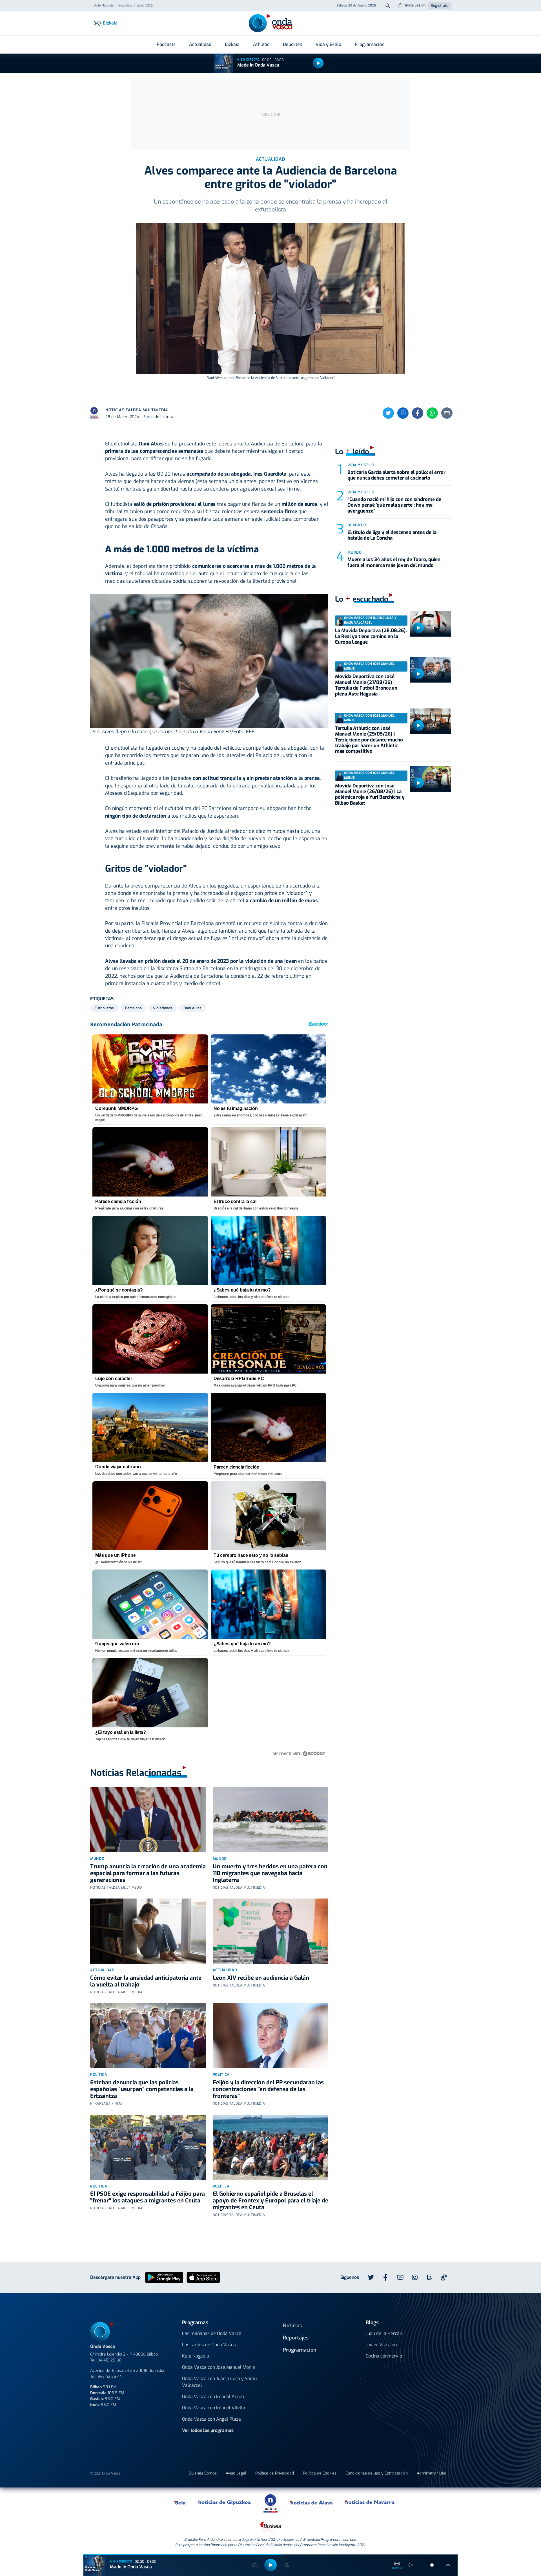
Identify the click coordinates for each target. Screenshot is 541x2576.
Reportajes (296, 2338)
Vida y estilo (361, 465)
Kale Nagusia (196, 2356)
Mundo (97, 1859)
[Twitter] (388, 413)
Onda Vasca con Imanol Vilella (214, 2408)
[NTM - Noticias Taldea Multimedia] (270, 2503)
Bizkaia (232, 44)
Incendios (125, 6)
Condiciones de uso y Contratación (377, 2473)
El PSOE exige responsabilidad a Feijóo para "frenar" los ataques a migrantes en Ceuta (148, 2197)
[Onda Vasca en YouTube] (400, 2277)
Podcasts (166, 44)
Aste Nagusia (104, 6)
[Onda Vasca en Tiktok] (444, 2277)
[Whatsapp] (432, 413)
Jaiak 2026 (145, 6)
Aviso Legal (236, 2473)
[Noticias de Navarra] (370, 2502)
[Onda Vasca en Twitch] (429, 2277)
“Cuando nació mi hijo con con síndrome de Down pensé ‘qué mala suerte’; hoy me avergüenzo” (394, 505)
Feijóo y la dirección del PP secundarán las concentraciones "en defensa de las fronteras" (268, 2089)
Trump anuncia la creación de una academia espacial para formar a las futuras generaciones (148, 1873)
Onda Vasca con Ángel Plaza (211, 2419)
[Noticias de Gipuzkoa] (224, 2502)
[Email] (447, 413)
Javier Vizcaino (381, 2345)
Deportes (292, 44)
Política (99, 2075)
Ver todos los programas (208, 2430)
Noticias (292, 2326)
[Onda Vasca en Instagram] (415, 2277)
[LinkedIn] (403, 413)
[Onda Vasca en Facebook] (385, 2277)
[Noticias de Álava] (311, 2502)
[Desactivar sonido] (410, 2565)
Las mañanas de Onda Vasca (212, 2333)
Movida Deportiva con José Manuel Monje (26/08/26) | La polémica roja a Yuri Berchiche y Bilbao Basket (370, 794)
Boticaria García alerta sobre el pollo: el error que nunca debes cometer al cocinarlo (396, 475)
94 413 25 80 (109, 2360)
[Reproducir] (318, 63)
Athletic (261, 44)
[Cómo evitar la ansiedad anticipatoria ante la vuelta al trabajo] (148, 1931)
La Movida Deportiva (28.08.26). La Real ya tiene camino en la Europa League (371, 636)
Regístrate (440, 5)
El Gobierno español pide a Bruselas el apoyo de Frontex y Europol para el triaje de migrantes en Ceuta (270, 2201)
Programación (370, 44)
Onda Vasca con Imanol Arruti (213, 2397)
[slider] (432, 2565)
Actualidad (200, 44)
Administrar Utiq (432, 2473)
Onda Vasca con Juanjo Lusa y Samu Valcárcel (219, 2382)
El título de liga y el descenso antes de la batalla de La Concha (392, 535)
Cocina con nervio (384, 2356)
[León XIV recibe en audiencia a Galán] (271, 1931)
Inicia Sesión (415, 5)
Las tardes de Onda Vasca (209, 2345)
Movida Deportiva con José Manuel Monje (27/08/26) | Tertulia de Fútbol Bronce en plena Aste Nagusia (366, 685)
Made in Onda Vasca (258, 65)
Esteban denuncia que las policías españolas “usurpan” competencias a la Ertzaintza (142, 2089)
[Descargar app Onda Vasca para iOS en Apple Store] (203, 2277)
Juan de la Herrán (384, 2333)
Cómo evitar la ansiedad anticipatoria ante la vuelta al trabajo (146, 1981)
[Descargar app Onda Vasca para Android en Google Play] (164, 2277)
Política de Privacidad (275, 2473)
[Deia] (180, 2502)
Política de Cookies (320, 2473)
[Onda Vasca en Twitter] (371, 2277)
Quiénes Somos (203, 2473)
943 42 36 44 (110, 2377)
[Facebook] (418, 413)
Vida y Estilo (328, 44)
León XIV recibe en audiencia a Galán (261, 1978)
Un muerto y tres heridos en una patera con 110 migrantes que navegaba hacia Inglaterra (270, 1873)
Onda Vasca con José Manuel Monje (219, 2367)
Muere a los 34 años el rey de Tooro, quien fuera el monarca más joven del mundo (394, 562)
